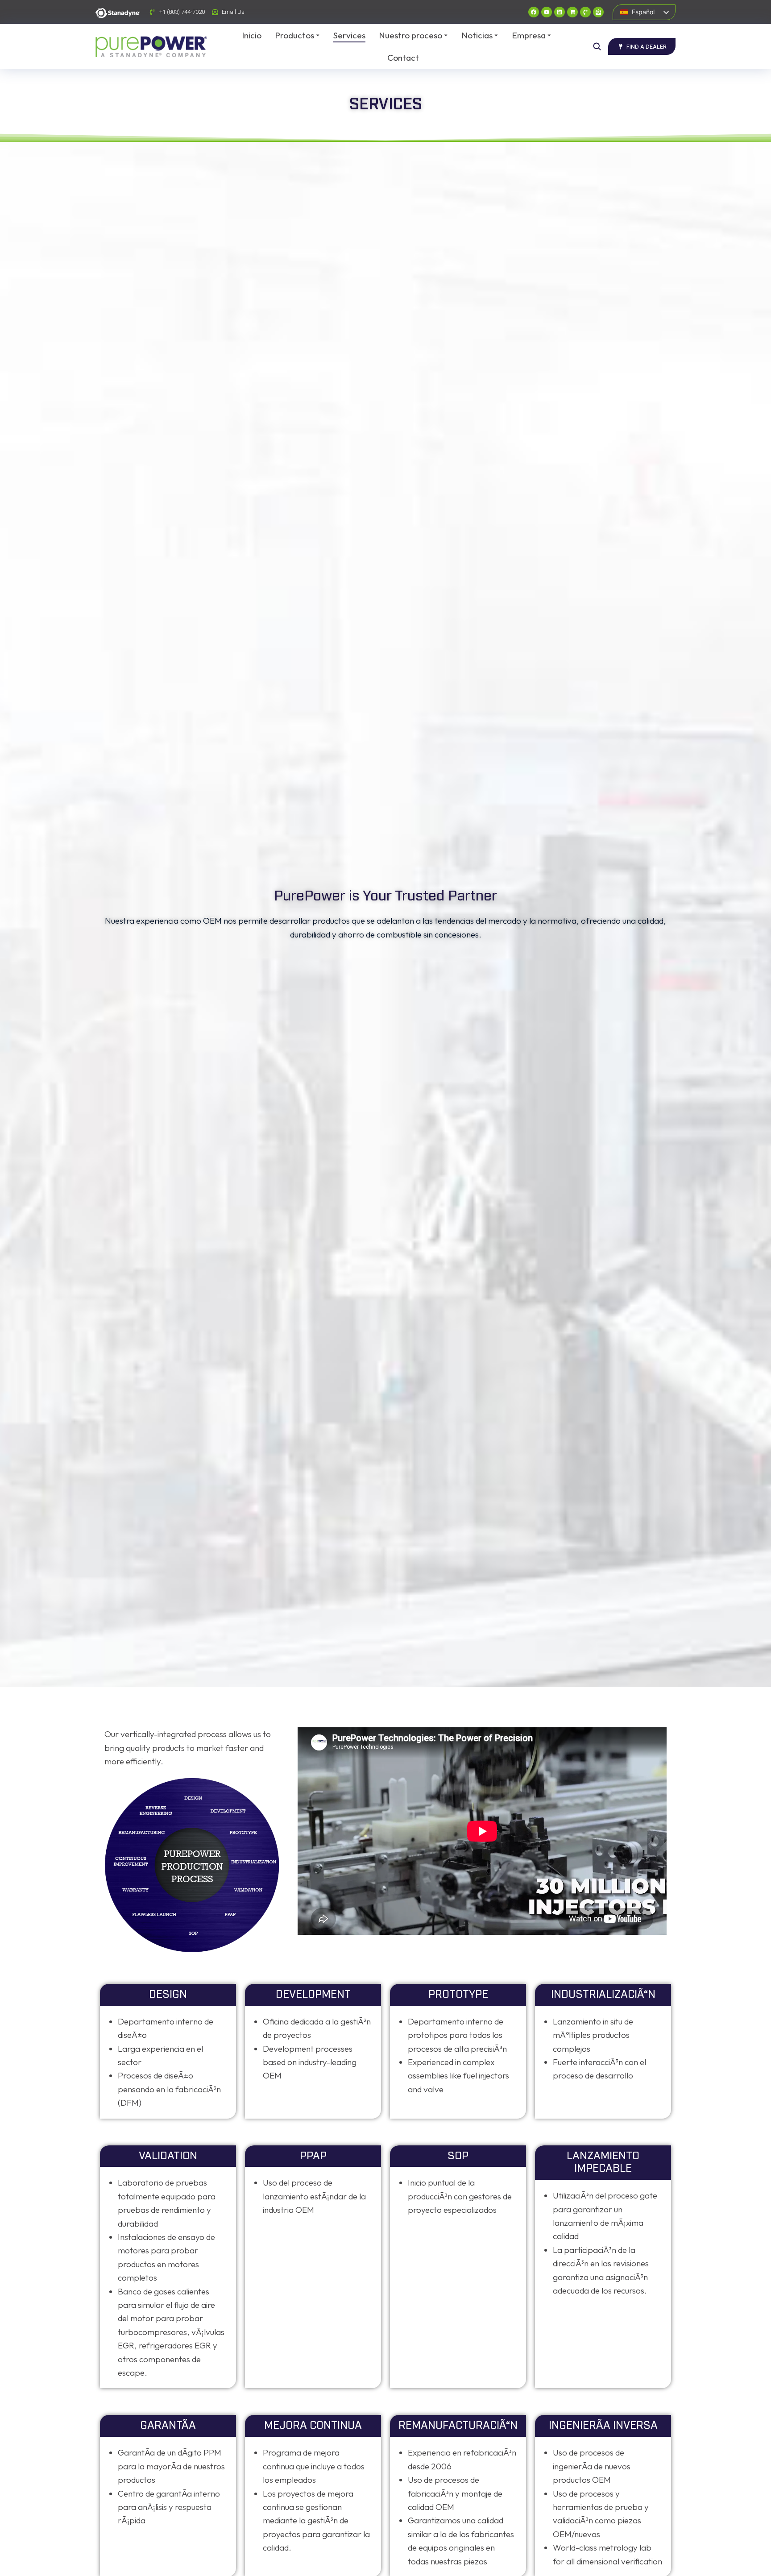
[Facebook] (534, 12)
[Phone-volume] (585, 12)
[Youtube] (547, 12)
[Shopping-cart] (572, 12)
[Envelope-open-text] (598, 12)
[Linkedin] (560, 12)
